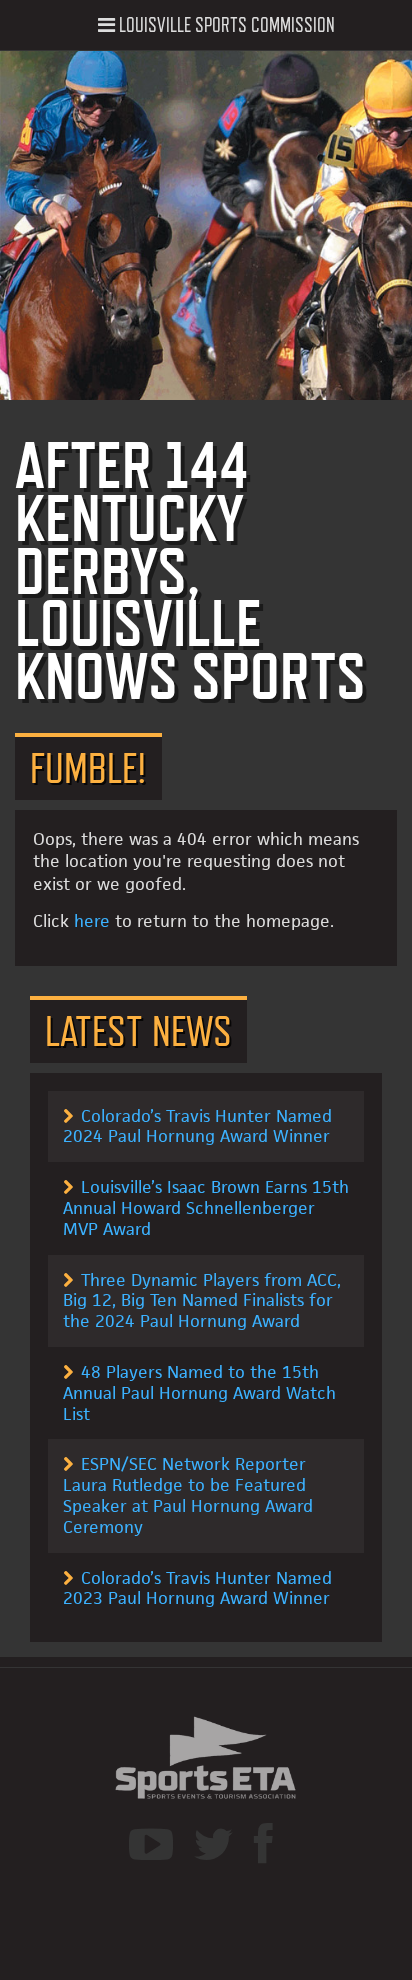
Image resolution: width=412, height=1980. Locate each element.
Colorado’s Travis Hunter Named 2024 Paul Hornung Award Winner (197, 1126)
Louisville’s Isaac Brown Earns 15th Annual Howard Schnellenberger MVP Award (206, 1208)
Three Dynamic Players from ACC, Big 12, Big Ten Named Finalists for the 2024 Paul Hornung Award (202, 1301)
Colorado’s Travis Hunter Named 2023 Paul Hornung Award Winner (197, 1588)
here (92, 921)
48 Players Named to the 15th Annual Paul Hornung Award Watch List (199, 1393)
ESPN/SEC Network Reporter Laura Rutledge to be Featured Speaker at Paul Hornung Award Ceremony (188, 1495)
